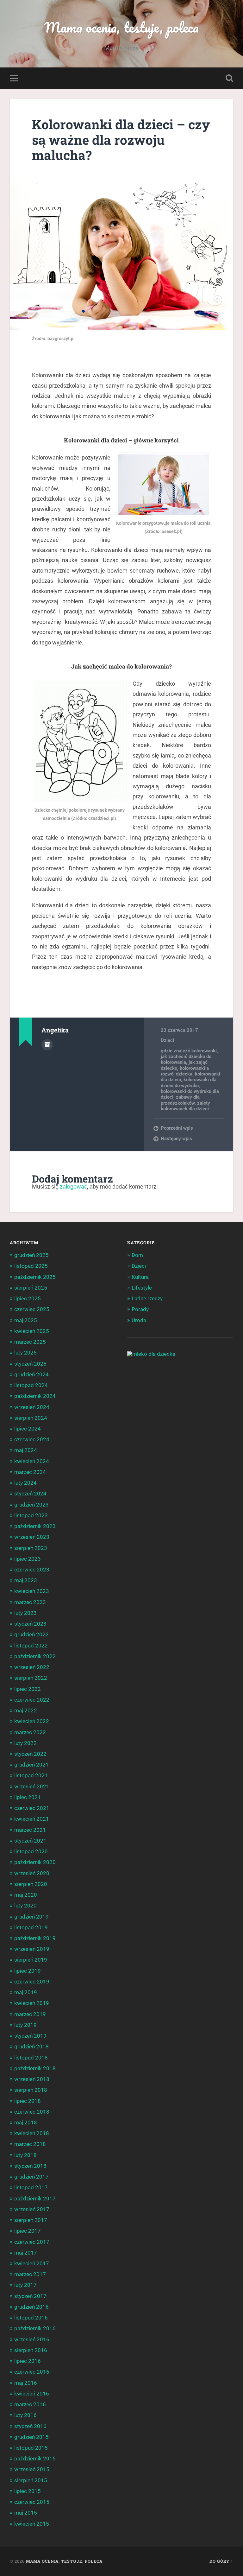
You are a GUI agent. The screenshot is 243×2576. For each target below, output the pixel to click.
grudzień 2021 (31, 1765)
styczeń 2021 (30, 1841)
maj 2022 (26, 1710)
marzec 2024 (30, 1472)
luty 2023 (25, 1613)
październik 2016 (35, 2328)
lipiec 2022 (28, 1689)
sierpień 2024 (31, 1418)
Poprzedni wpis (177, 1128)
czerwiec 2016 (32, 2372)
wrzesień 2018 (32, 2079)
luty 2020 (25, 1906)
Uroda (139, 1320)
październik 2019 (35, 1938)
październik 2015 (35, 2459)
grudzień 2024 (31, 1374)
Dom (137, 1255)
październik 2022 (35, 1656)
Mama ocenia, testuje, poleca (121, 27)
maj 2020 (26, 1895)
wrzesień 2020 (32, 1873)
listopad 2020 (31, 1851)
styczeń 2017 (30, 2296)
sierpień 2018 (31, 2090)
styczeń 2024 (30, 1494)
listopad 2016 (31, 2318)
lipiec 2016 (28, 2361)
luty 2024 (25, 1483)
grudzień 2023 (31, 1505)
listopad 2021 (31, 1775)
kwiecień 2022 (32, 1721)
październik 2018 (35, 2068)
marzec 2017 (30, 2274)
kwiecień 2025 (32, 1331)
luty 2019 (25, 2025)
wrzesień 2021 (32, 1786)
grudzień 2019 (31, 1917)
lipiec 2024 (28, 1429)
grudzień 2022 (31, 1634)
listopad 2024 (31, 1385)
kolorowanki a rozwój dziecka (185, 1071)
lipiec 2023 (28, 1559)
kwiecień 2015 (32, 2524)
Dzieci (167, 1040)
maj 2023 (26, 1580)
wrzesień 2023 (32, 1537)
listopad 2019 (31, 1927)
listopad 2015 (31, 2448)
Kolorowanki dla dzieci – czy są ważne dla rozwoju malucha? (121, 140)
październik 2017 (35, 2198)
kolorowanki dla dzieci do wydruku (189, 1082)
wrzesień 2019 (32, 1949)
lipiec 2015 (28, 2491)
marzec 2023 (30, 1602)
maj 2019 (26, 1992)
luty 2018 (25, 2155)
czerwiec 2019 (32, 1982)
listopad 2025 (31, 1266)
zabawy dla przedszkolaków (180, 1100)
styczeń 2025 (30, 1364)
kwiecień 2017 (32, 2263)
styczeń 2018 (30, 2166)
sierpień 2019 (31, 1960)
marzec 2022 (30, 1732)
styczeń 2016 (30, 2426)
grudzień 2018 (31, 2046)
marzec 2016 (30, 2404)
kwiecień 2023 (32, 1591)
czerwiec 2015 (32, 2502)
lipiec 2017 (28, 2231)
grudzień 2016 (31, 2307)
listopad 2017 (31, 2187)
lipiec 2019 (28, 1971)
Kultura (140, 1277)
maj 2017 (26, 2253)
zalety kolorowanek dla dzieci (185, 1106)
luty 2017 (25, 2285)
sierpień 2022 (31, 1678)
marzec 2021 (30, 1830)
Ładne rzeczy (147, 1298)
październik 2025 (35, 1277)
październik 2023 (35, 1526)
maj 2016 (26, 2383)
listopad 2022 (31, 1646)
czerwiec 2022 (32, 1700)
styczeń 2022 (30, 1754)
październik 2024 (35, 1396)
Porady (140, 1309)
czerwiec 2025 (32, 1309)
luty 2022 (25, 1743)
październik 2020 (35, 1862)
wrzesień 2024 (32, 1407)
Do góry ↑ (221, 2561)
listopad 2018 (31, 2058)
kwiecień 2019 (32, 2003)
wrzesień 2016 (32, 2339)
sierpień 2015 (31, 2480)
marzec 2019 (30, 2014)
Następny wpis (176, 1139)
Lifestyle (142, 1288)
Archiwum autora (47, 1045)
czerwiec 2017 (32, 2242)
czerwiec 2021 (32, 1808)
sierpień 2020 (31, 1884)
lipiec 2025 (28, 1298)
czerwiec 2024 (32, 1439)
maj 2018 (26, 2122)
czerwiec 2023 (32, 1570)
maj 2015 (26, 2513)
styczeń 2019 (30, 2036)
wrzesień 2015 (32, 2469)
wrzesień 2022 (32, 1667)
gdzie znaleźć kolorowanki (189, 1051)
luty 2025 (25, 1353)
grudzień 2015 (31, 2437)
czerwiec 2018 (32, 2112)
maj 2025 (26, 1320)
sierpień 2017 (31, 2220)
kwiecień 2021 (32, 1819)
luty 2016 (25, 2415)
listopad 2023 (31, 1515)
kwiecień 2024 (32, 1461)
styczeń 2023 (30, 1624)
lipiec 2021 (28, 1797)
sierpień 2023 (31, 1548)
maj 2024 (26, 1450)
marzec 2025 (30, 1342)
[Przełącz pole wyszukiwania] (229, 78)
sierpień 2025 (31, 1288)
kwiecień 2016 (32, 2394)
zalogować (73, 1186)
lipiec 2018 (28, 2101)
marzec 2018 (30, 2144)
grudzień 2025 (31, 1255)
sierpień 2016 (31, 2350)
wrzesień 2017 (32, 2209)
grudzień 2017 (31, 2177)
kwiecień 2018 (32, 2133)
